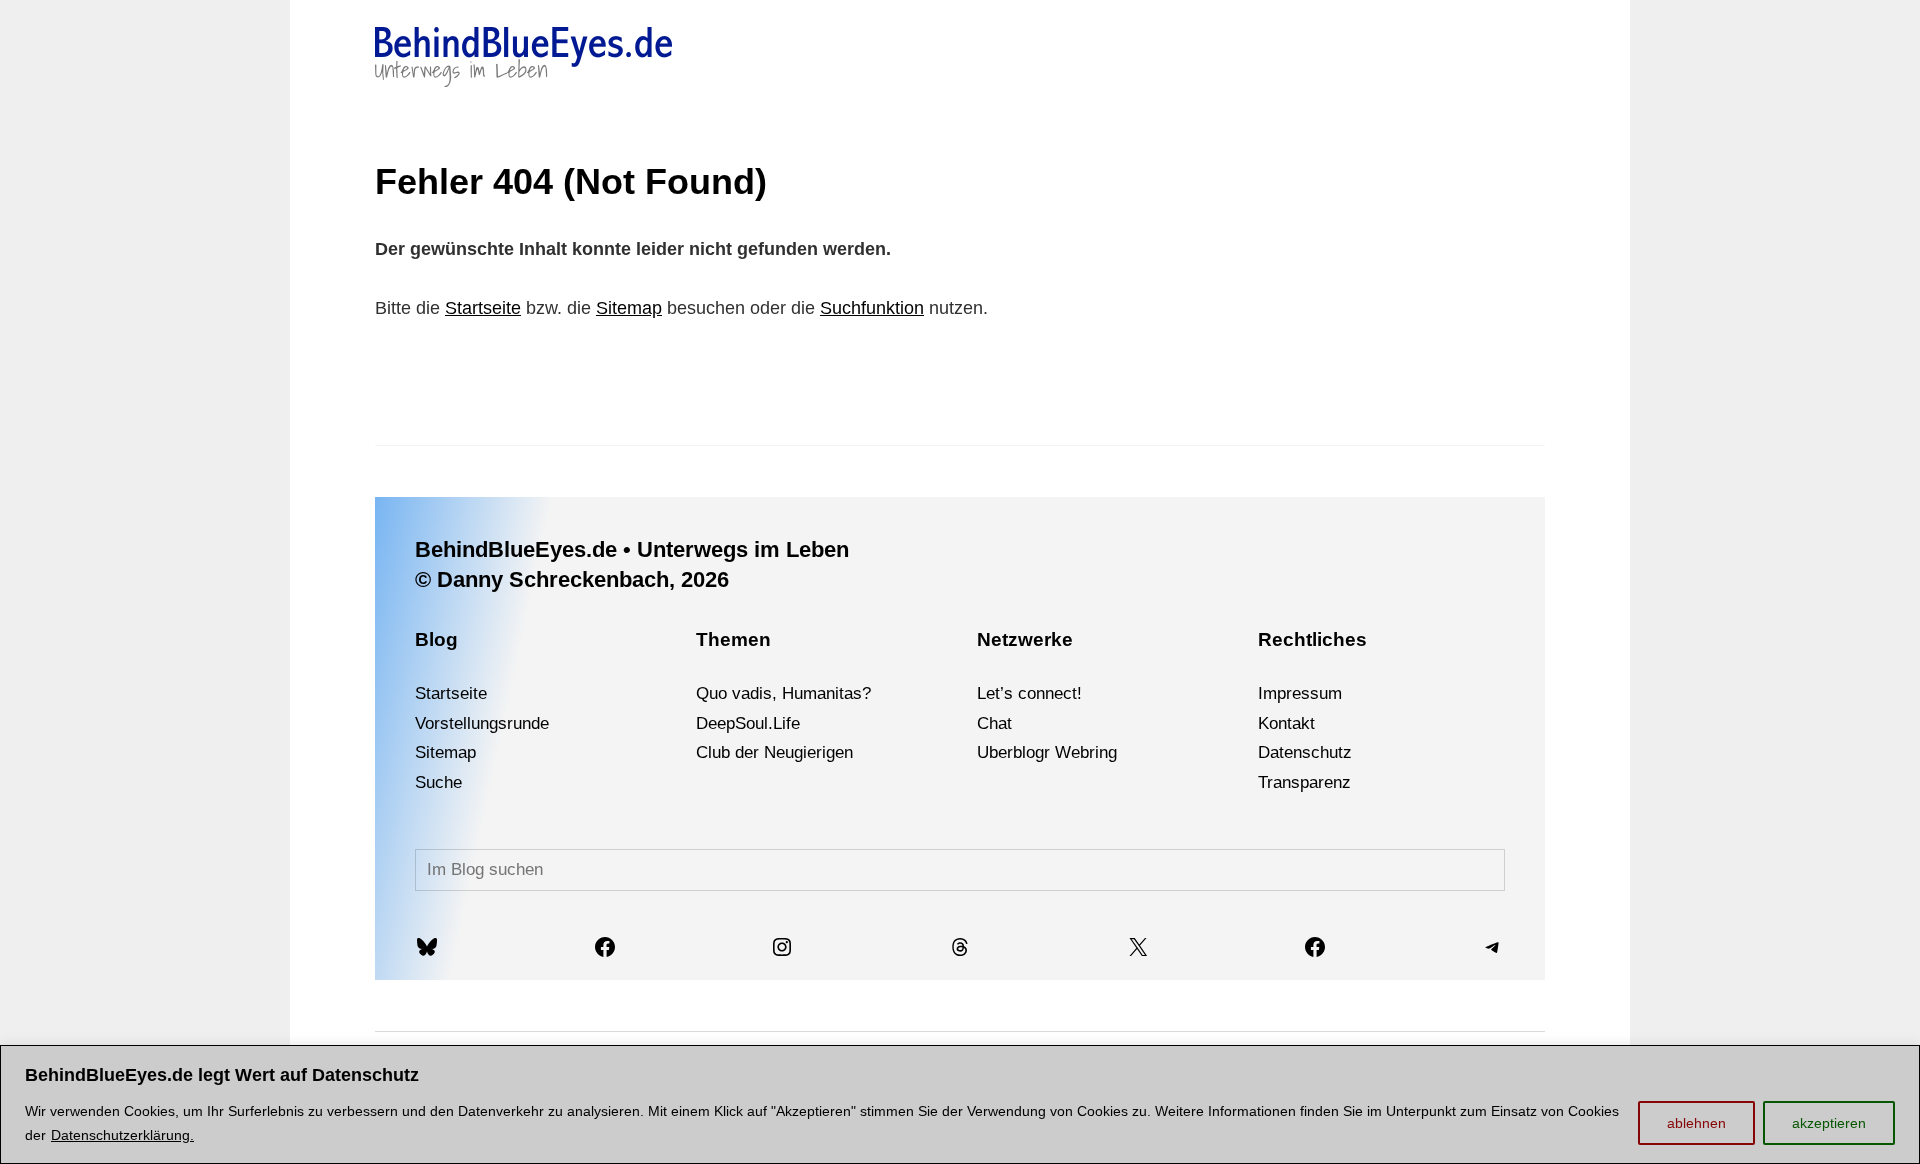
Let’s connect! (1029, 693)
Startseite (483, 308)
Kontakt (1286, 723)
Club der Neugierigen (774, 752)
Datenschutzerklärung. (122, 1135)
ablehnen (1696, 1123)
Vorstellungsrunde (482, 723)
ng (1108, 752)
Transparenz (1304, 782)
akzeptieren (1829, 1123)
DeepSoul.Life (748, 723)
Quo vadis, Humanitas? (783, 693)
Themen (733, 639)
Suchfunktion (872, 308)
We (1067, 752)
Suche (438, 782)
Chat (994, 723)
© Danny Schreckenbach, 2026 (572, 579)
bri (1089, 752)
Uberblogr (1013, 752)
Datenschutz (1305, 752)
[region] (960, 1104)
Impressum (1300, 693)
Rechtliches (1312, 639)
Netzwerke (1025, 639)
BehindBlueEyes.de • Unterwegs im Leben (632, 549)
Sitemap (629, 308)
